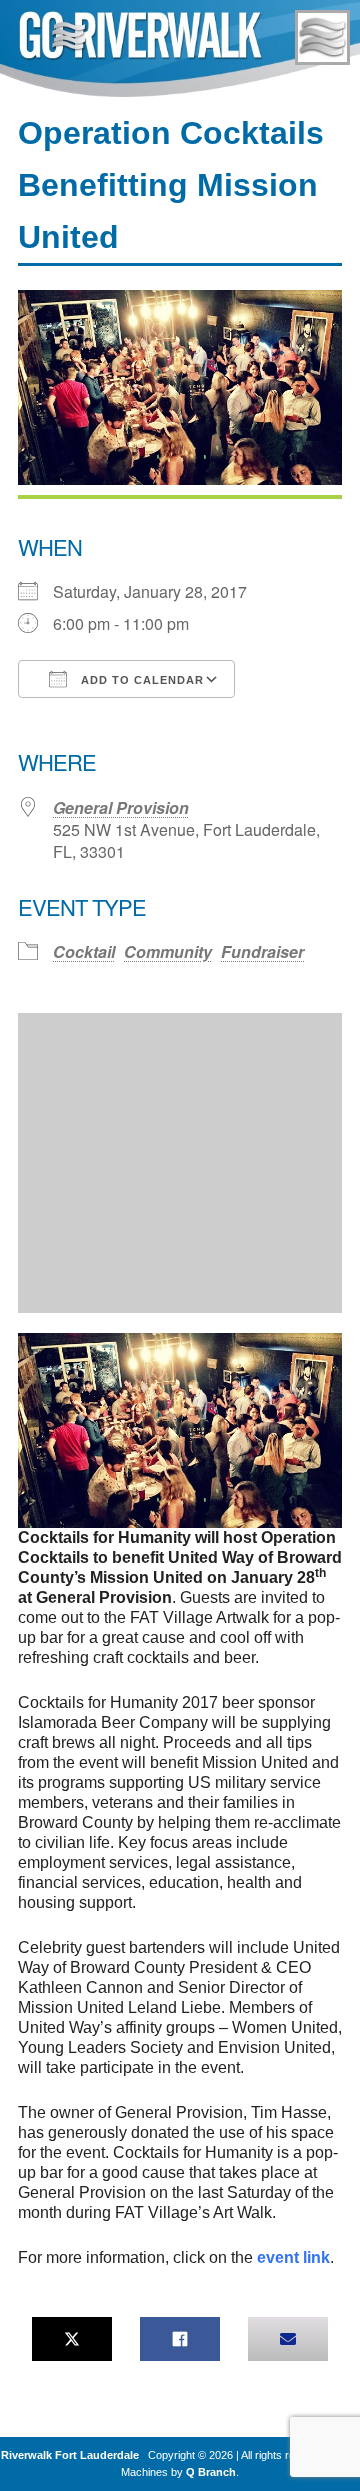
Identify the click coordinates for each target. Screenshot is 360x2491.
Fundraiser (262, 951)
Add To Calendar (140, 680)
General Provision (121, 807)
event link (293, 2257)
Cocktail (84, 951)
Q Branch (211, 2472)
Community (168, 951)
